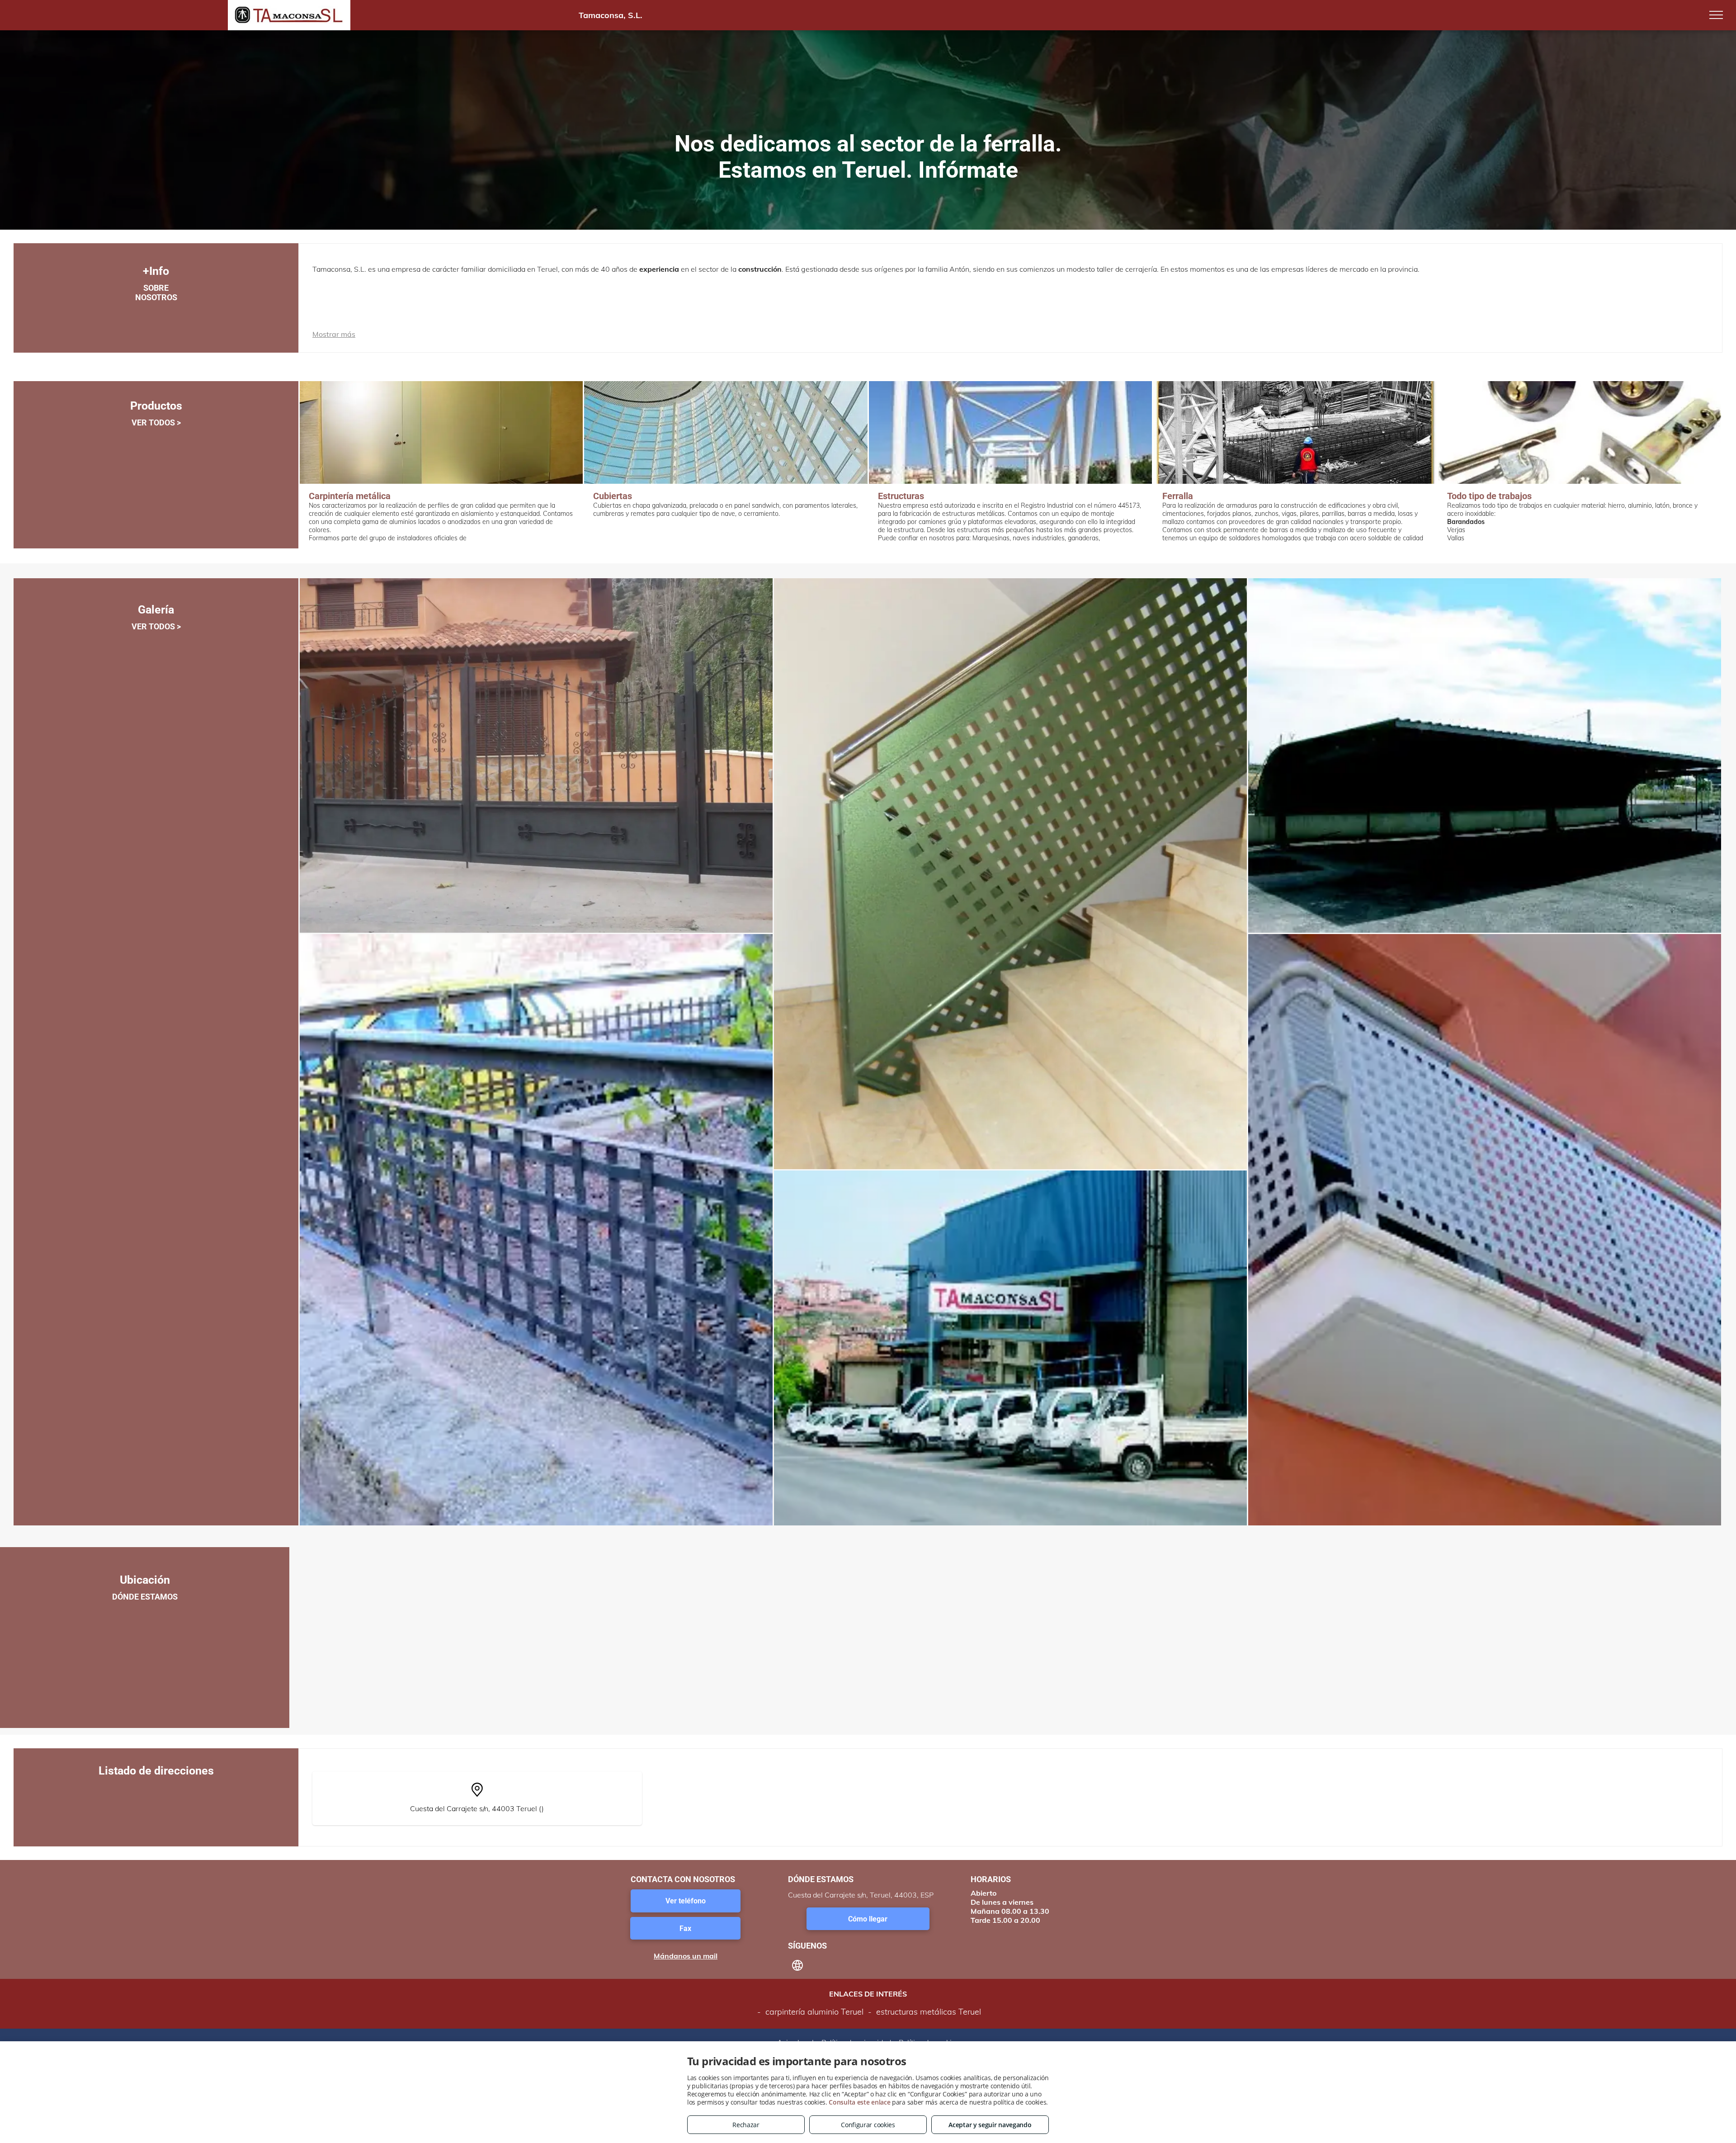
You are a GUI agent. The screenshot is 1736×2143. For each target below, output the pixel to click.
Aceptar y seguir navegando (990, 2125)
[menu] (1716, 15)
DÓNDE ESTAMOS (145, 1597)
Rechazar (746, 2125)
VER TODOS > (156, 422)
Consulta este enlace (859, 2102)
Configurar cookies (868, 2125)
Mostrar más (334, 334)
